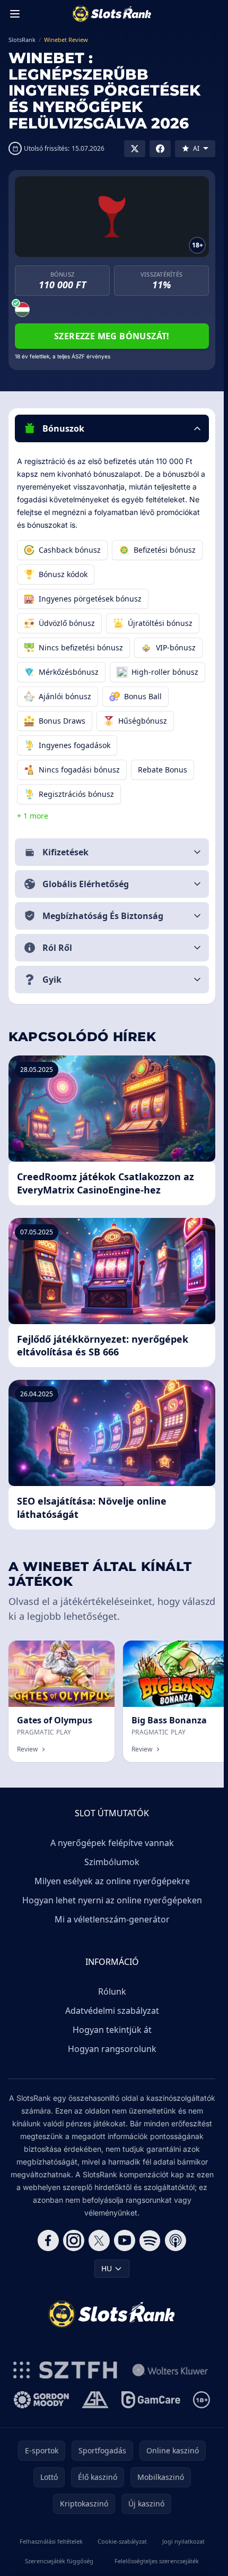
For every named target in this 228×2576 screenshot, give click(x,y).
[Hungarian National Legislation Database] (170, 2370)
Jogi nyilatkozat (183, 2541)
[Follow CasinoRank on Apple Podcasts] (176, 2240)
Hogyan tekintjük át (112, 2030)
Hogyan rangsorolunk (112, 2049)
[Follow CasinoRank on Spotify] (150, 2240)
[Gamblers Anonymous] (95, 2400)
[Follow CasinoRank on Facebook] (48, 2240)
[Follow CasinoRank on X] (99, 2240)
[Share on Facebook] (160, 149)
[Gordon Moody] (41, 2400)
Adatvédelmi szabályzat (112, 2011)
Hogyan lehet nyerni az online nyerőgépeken (112, 1900)
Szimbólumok (112, 1862)
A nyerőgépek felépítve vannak (112, 1843)
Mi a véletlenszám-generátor (112, 1919)
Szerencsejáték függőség (59, 2561)
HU (107, 2268)
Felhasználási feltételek (51, 2541)
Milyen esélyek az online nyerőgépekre (112, 1881)
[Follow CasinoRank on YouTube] (125, 2240)
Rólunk (112, 1991)
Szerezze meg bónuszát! (112, 336)
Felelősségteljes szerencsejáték (157, 2561)
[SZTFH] (65, 2370)
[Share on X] (135, 149)
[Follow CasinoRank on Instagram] (74, 2240)
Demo (95, 1652)
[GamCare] (151, 2400)
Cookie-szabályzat (122, 2541)
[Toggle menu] (15, 14)
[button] (112, 428)
